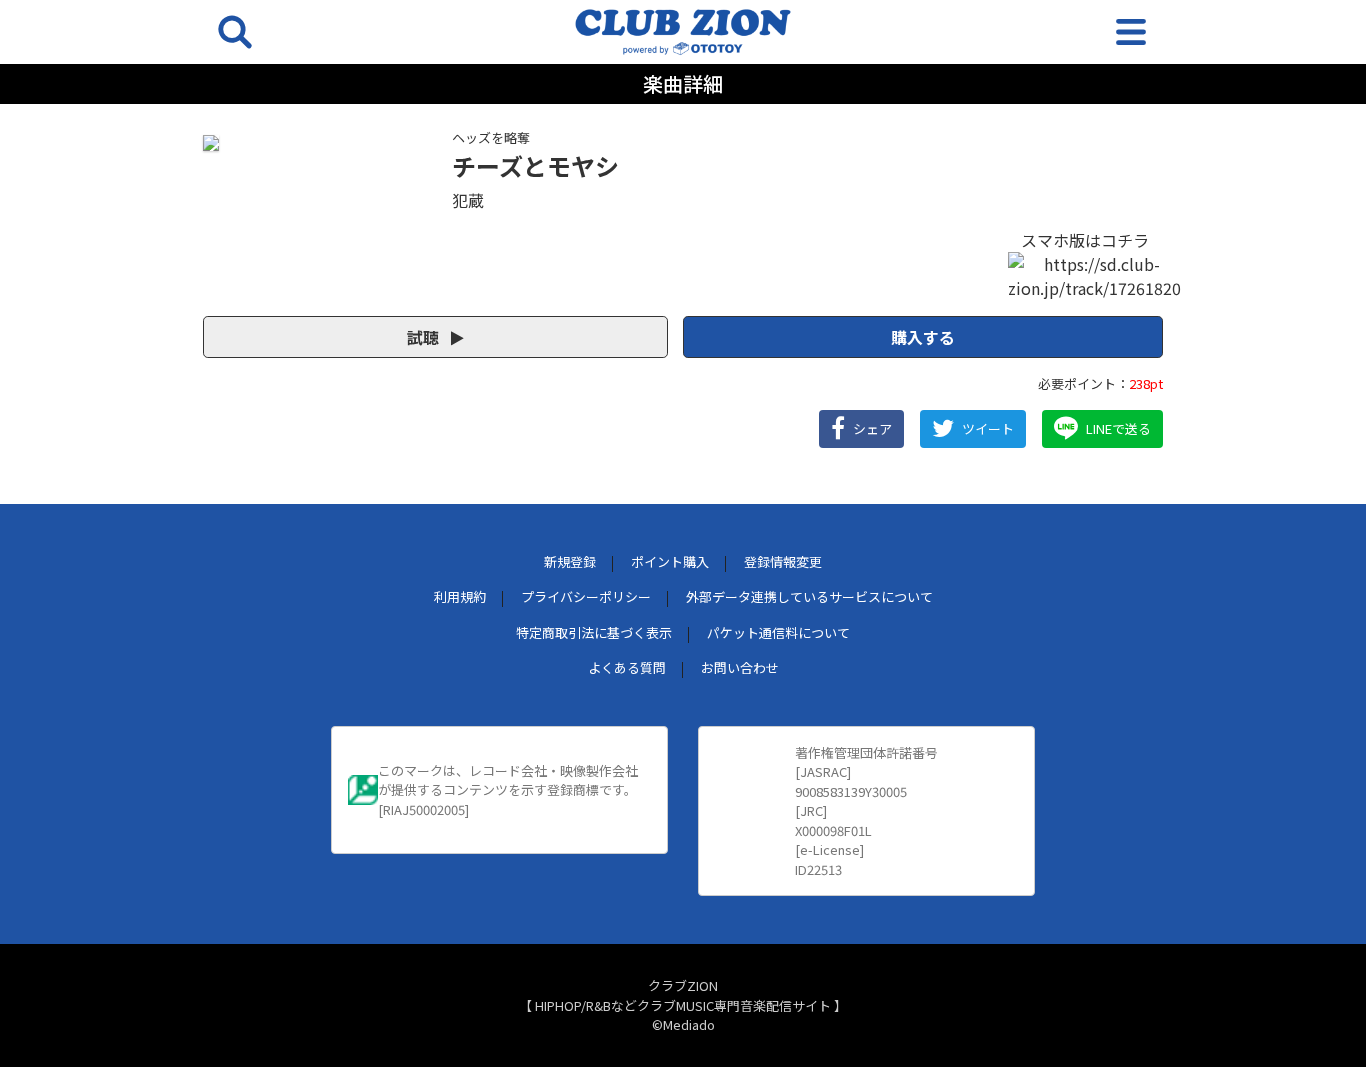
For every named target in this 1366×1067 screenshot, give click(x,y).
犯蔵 (468, 200)
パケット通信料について (778, 632)
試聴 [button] (425, 337)
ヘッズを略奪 (491, 137)
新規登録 (570, 561)
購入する (923, 337)
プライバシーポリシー (586, 596)
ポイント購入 (670, 561)
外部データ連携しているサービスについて (809, 596)
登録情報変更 (783, 561)
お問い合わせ (740, 667)
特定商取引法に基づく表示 (594, 632)
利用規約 (460, 596)
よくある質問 (627, 667)
